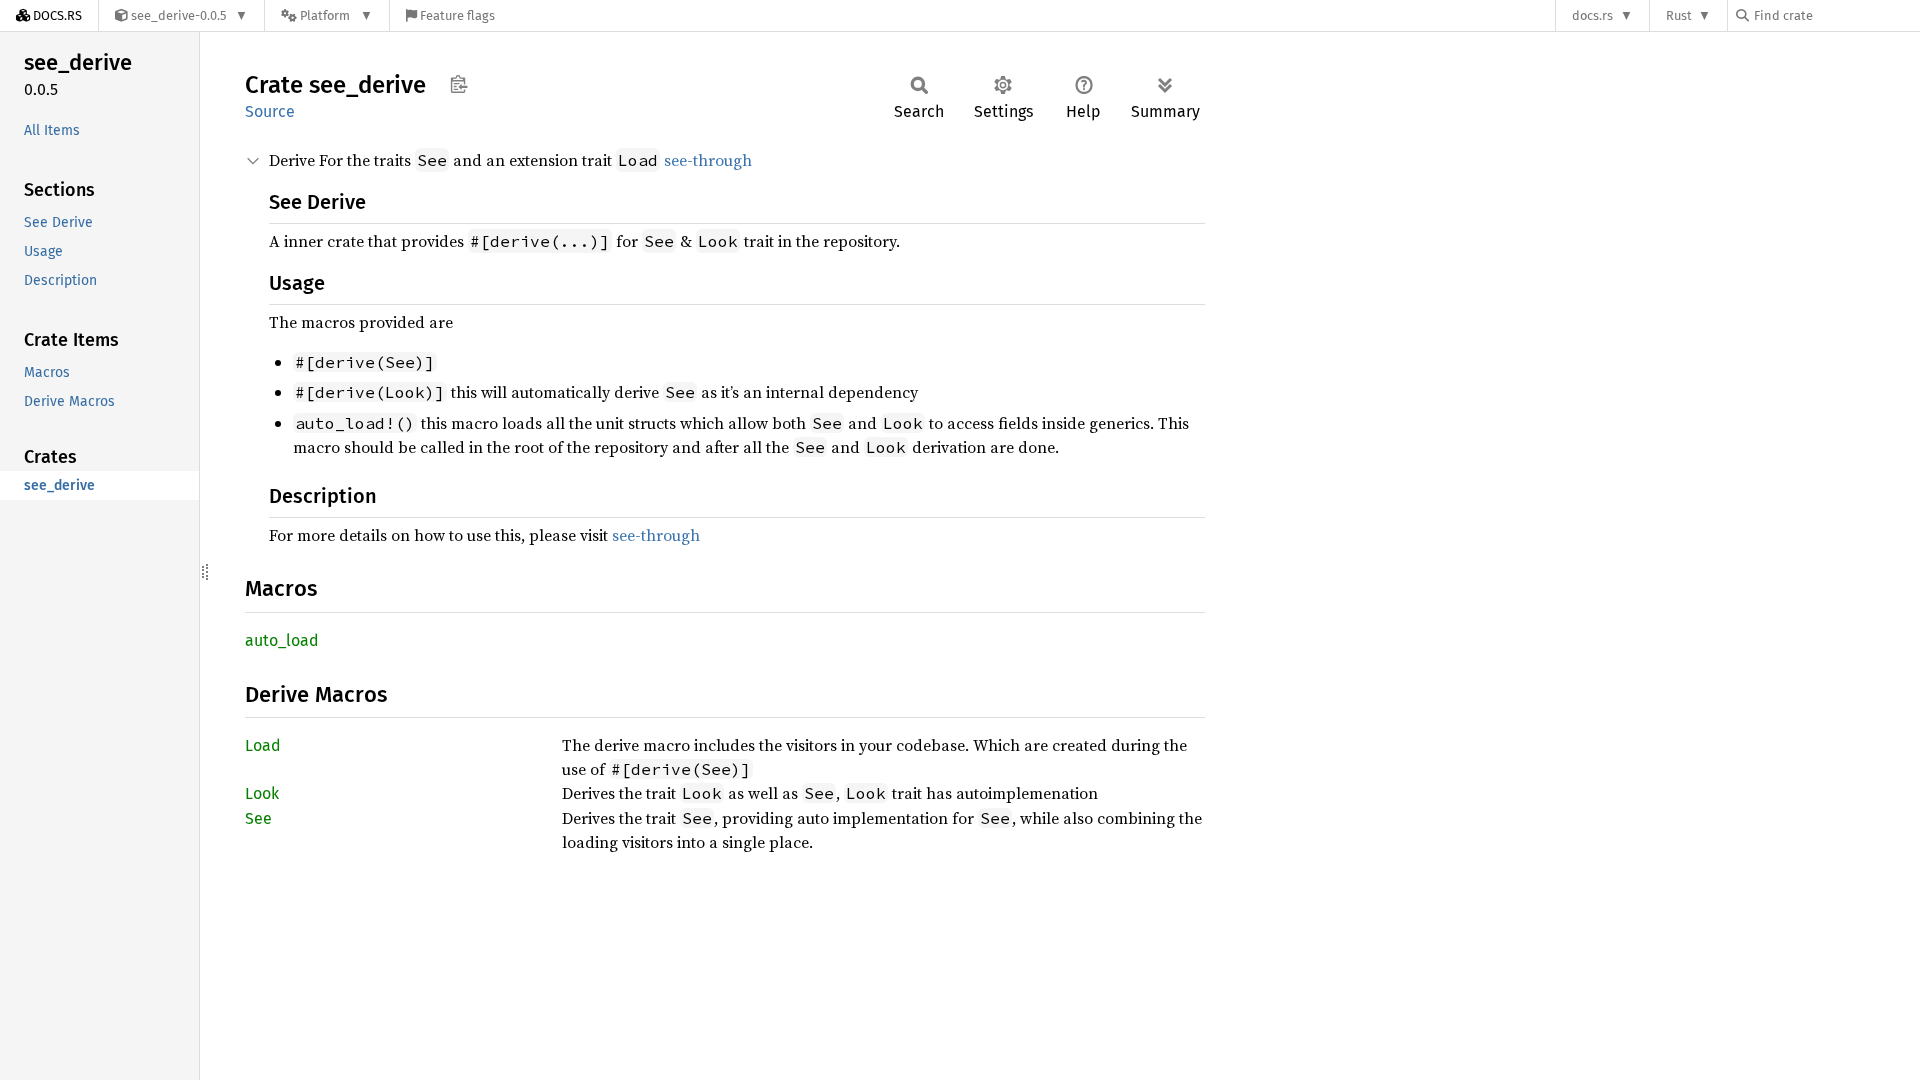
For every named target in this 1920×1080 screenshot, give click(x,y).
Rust (1679, 15)
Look (262, 793)
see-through (708, 160)
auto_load (282, 640)
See (258, 818)
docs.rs (1592, 15)
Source (270, 111)
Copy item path (458, 84)
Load (263, 745)
